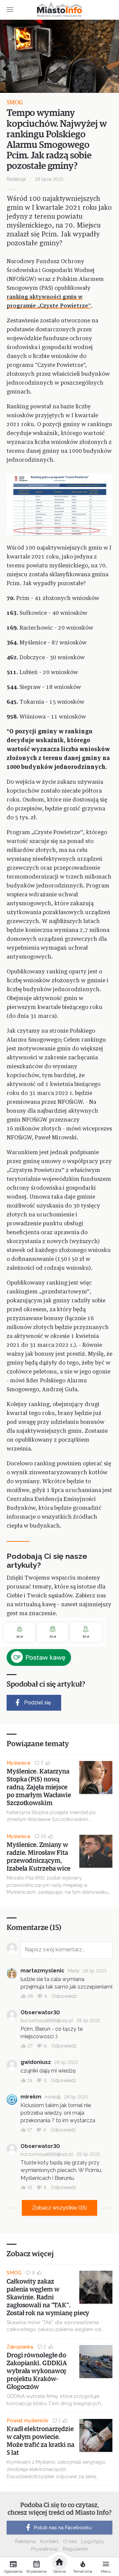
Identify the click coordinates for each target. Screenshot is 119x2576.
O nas (70, 2541)
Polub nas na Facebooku (63, 2528)
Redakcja (16, 179)
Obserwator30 (40, 2012)
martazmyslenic (42, 1971)
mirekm (31, 2097)
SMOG (15, 103)
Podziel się (38, 1703)
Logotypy (93, 2541)
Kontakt (49, 2541)
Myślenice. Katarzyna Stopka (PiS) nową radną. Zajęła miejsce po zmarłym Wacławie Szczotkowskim (39, 1787)
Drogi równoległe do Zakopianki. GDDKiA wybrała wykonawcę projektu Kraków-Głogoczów (37, 2371)
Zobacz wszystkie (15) (59, 2208)
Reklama (25, 2541)
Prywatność (45, 2549)
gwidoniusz (36, 2062)
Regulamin (75, 2549)
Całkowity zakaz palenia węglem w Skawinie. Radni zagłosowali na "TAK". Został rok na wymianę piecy (48, 2297)
